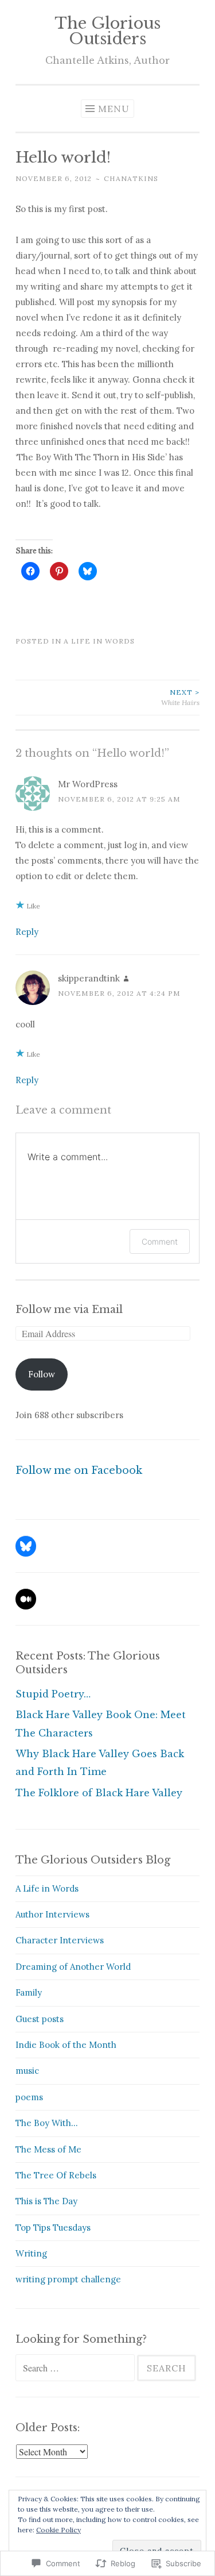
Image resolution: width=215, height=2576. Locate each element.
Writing (31, 2253)
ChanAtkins (131, 178)
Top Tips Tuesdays (53, 2227)
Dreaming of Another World (73, 1967)
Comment (160, 1241)
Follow (42, 1374)
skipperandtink (89, 978)
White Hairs (180, 697)
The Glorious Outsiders (107, 31)
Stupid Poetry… (53, 1694)
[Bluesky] (26, 1546)
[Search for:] (76, 2368)
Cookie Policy (58, 2530)
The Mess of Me (48, 2149)
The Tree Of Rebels (56, 2175)
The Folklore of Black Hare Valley (99, 1793)
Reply (27, 932)
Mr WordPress (88, 784)
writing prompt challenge (68, 2279)
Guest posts (40, 2019)
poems (29, 2097)
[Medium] (26, 1599)
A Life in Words (99, 641)
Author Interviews (52, 1914)
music (27, 2071)
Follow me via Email (69, 1310)
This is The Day (46, 2201)
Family (29, 1992)
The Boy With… (47, 2123)
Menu (114, 109)
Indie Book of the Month (66, 2045)
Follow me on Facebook (79, 1470)
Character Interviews (60, 1940)
